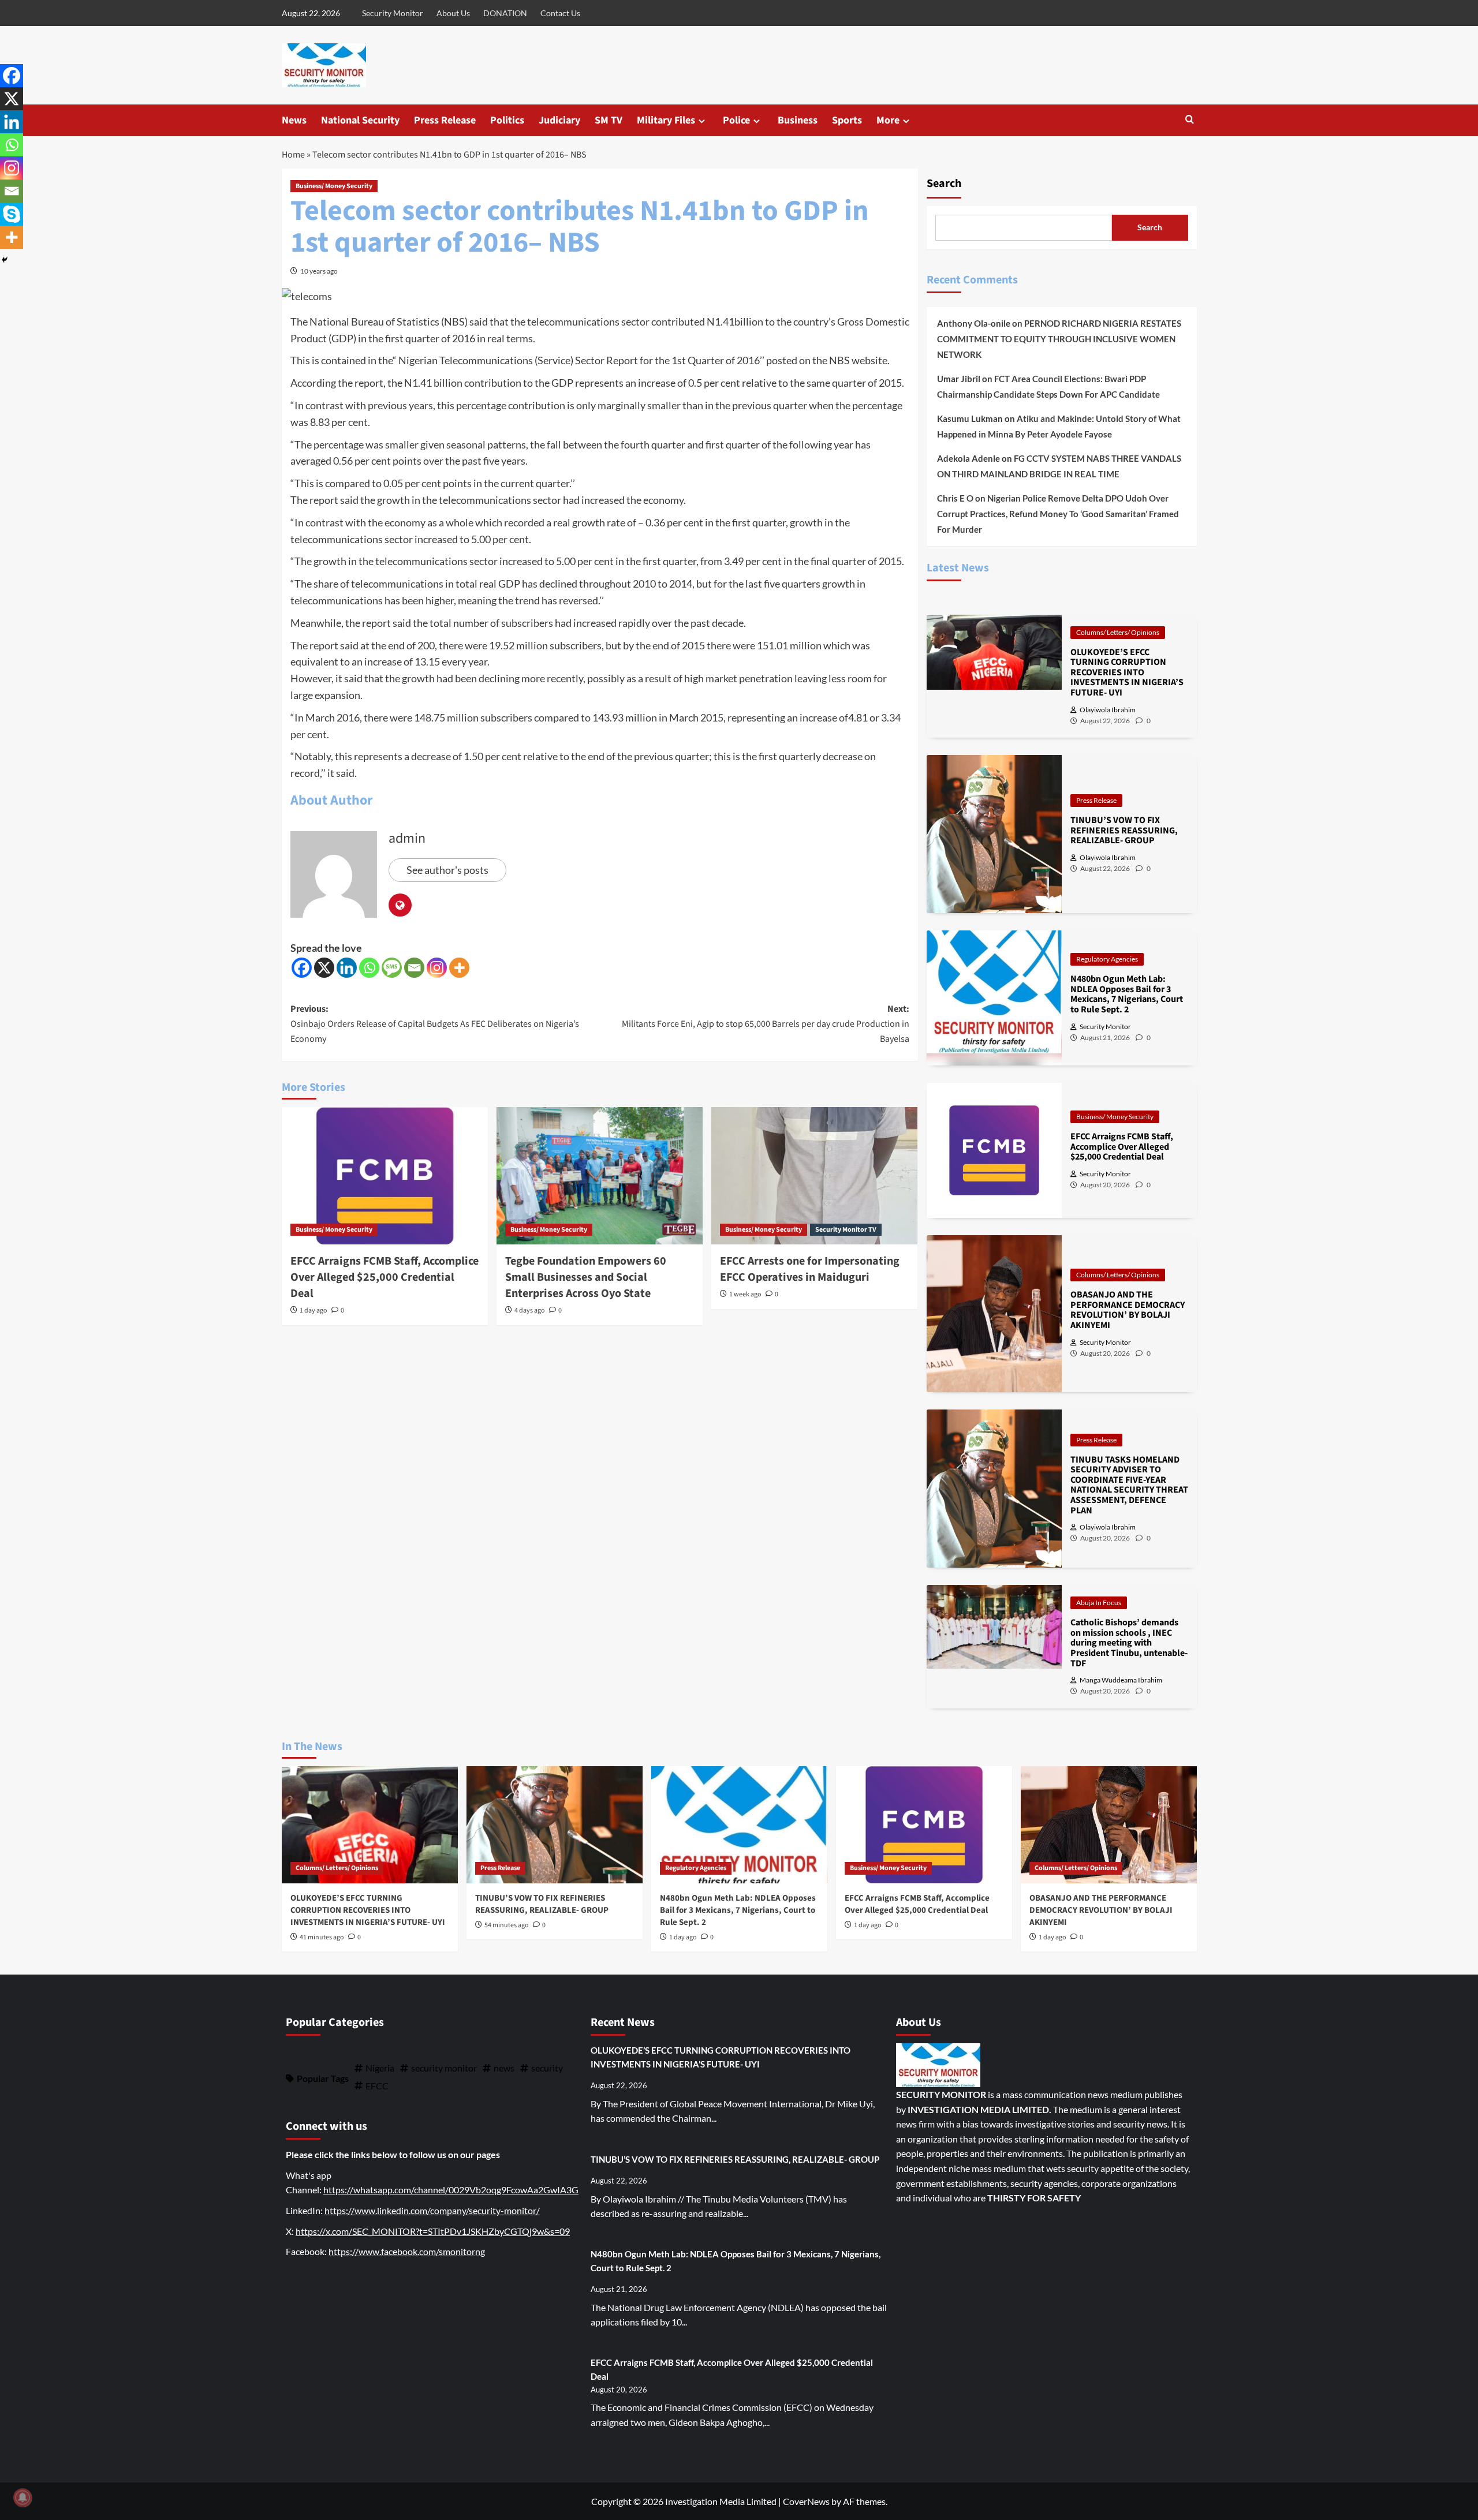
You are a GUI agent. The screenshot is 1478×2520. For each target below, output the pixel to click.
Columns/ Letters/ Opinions (1118, 632)
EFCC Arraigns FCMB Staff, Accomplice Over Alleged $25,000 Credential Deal (385, 1277)
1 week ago (745, 1294)
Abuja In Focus (1099, 1603)
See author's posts (447, 870)
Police (736, 120)
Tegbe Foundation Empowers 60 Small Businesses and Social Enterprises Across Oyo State (586, 1277)
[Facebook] (302, 968)
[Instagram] (437, 968)
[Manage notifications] (23, 2497)
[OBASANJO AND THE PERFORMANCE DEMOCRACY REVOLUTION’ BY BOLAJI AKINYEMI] (1109, 1825)
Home (293, 155)
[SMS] (392, 968)
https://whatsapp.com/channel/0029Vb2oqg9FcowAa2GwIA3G (451, 2190)
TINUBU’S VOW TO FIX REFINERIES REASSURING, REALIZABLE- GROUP (542, 1904)
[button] (1190, 120)
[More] (459, 968)
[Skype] (12, 214)
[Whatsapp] (369, 968)
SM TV (609, 120)
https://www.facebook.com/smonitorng (407, 2251)
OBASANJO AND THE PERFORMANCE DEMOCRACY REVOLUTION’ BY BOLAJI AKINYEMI (1101, 1910)
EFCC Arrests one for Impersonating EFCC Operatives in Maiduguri (810, 1269)
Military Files (666, 120)
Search (944, 184)
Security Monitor (393, 13)
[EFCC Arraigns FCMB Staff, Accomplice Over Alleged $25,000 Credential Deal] (385, 1176)
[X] (324, 968)
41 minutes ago (322, 1937)
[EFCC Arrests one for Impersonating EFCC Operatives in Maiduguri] (814, 1176)
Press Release (445, 120)
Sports (847, 120)
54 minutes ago (507, 1925)
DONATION (505, 13)
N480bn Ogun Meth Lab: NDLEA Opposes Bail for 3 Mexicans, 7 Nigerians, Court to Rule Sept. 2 (738, 1910)
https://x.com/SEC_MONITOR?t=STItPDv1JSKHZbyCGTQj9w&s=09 (433, 2231)
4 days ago (530, 1311)
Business (798, 120)
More (888, 120)
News (294, 120)
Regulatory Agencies (1107, 959)
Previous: (435, 1024)
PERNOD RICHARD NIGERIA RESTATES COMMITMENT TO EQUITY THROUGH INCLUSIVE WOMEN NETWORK (1059, 339)
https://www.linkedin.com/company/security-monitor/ (432, 2210)
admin (407, 838)
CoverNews (806, 2501)
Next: (766, 1024)
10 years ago (319, 271)
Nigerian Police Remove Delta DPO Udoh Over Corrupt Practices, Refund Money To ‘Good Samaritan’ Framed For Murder (1058, 514)
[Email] (414, 968)
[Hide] (5, 260)
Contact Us (560, 13)
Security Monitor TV (846, 1230)
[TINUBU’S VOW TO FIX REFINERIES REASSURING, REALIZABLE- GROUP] (555, 1825)
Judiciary (559, 120)
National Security (360, 120)
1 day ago (313, 1311)
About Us (453, 13)
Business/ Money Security (334, 186)
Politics (507, 120)
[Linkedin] (347, 968)
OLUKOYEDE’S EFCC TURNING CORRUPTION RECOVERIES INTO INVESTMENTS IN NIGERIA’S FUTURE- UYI (368, 1910)
